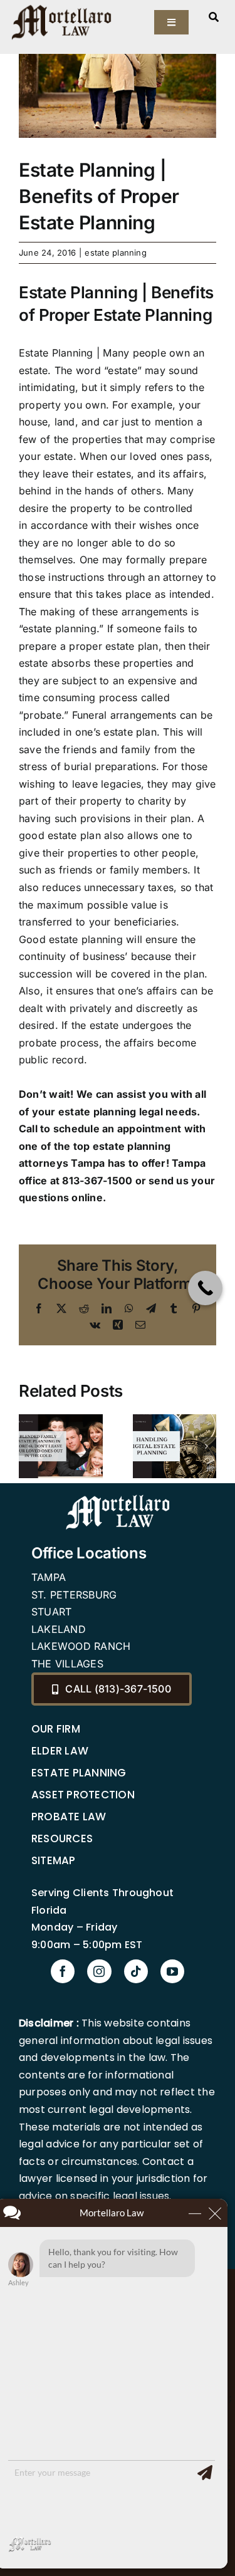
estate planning (116, 253)
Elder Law (60, 1751)
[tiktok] (136, 1971)
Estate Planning (79, 1773)
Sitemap (54, 1860)
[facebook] (63, 1971)
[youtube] (172, 1971)
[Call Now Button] (205, 1288)
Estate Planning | (59, 353)
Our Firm (56, 1729)
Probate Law (69, 1817)
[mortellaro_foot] (118, 1498)
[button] (28, 1446)
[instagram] (99, 1971)
